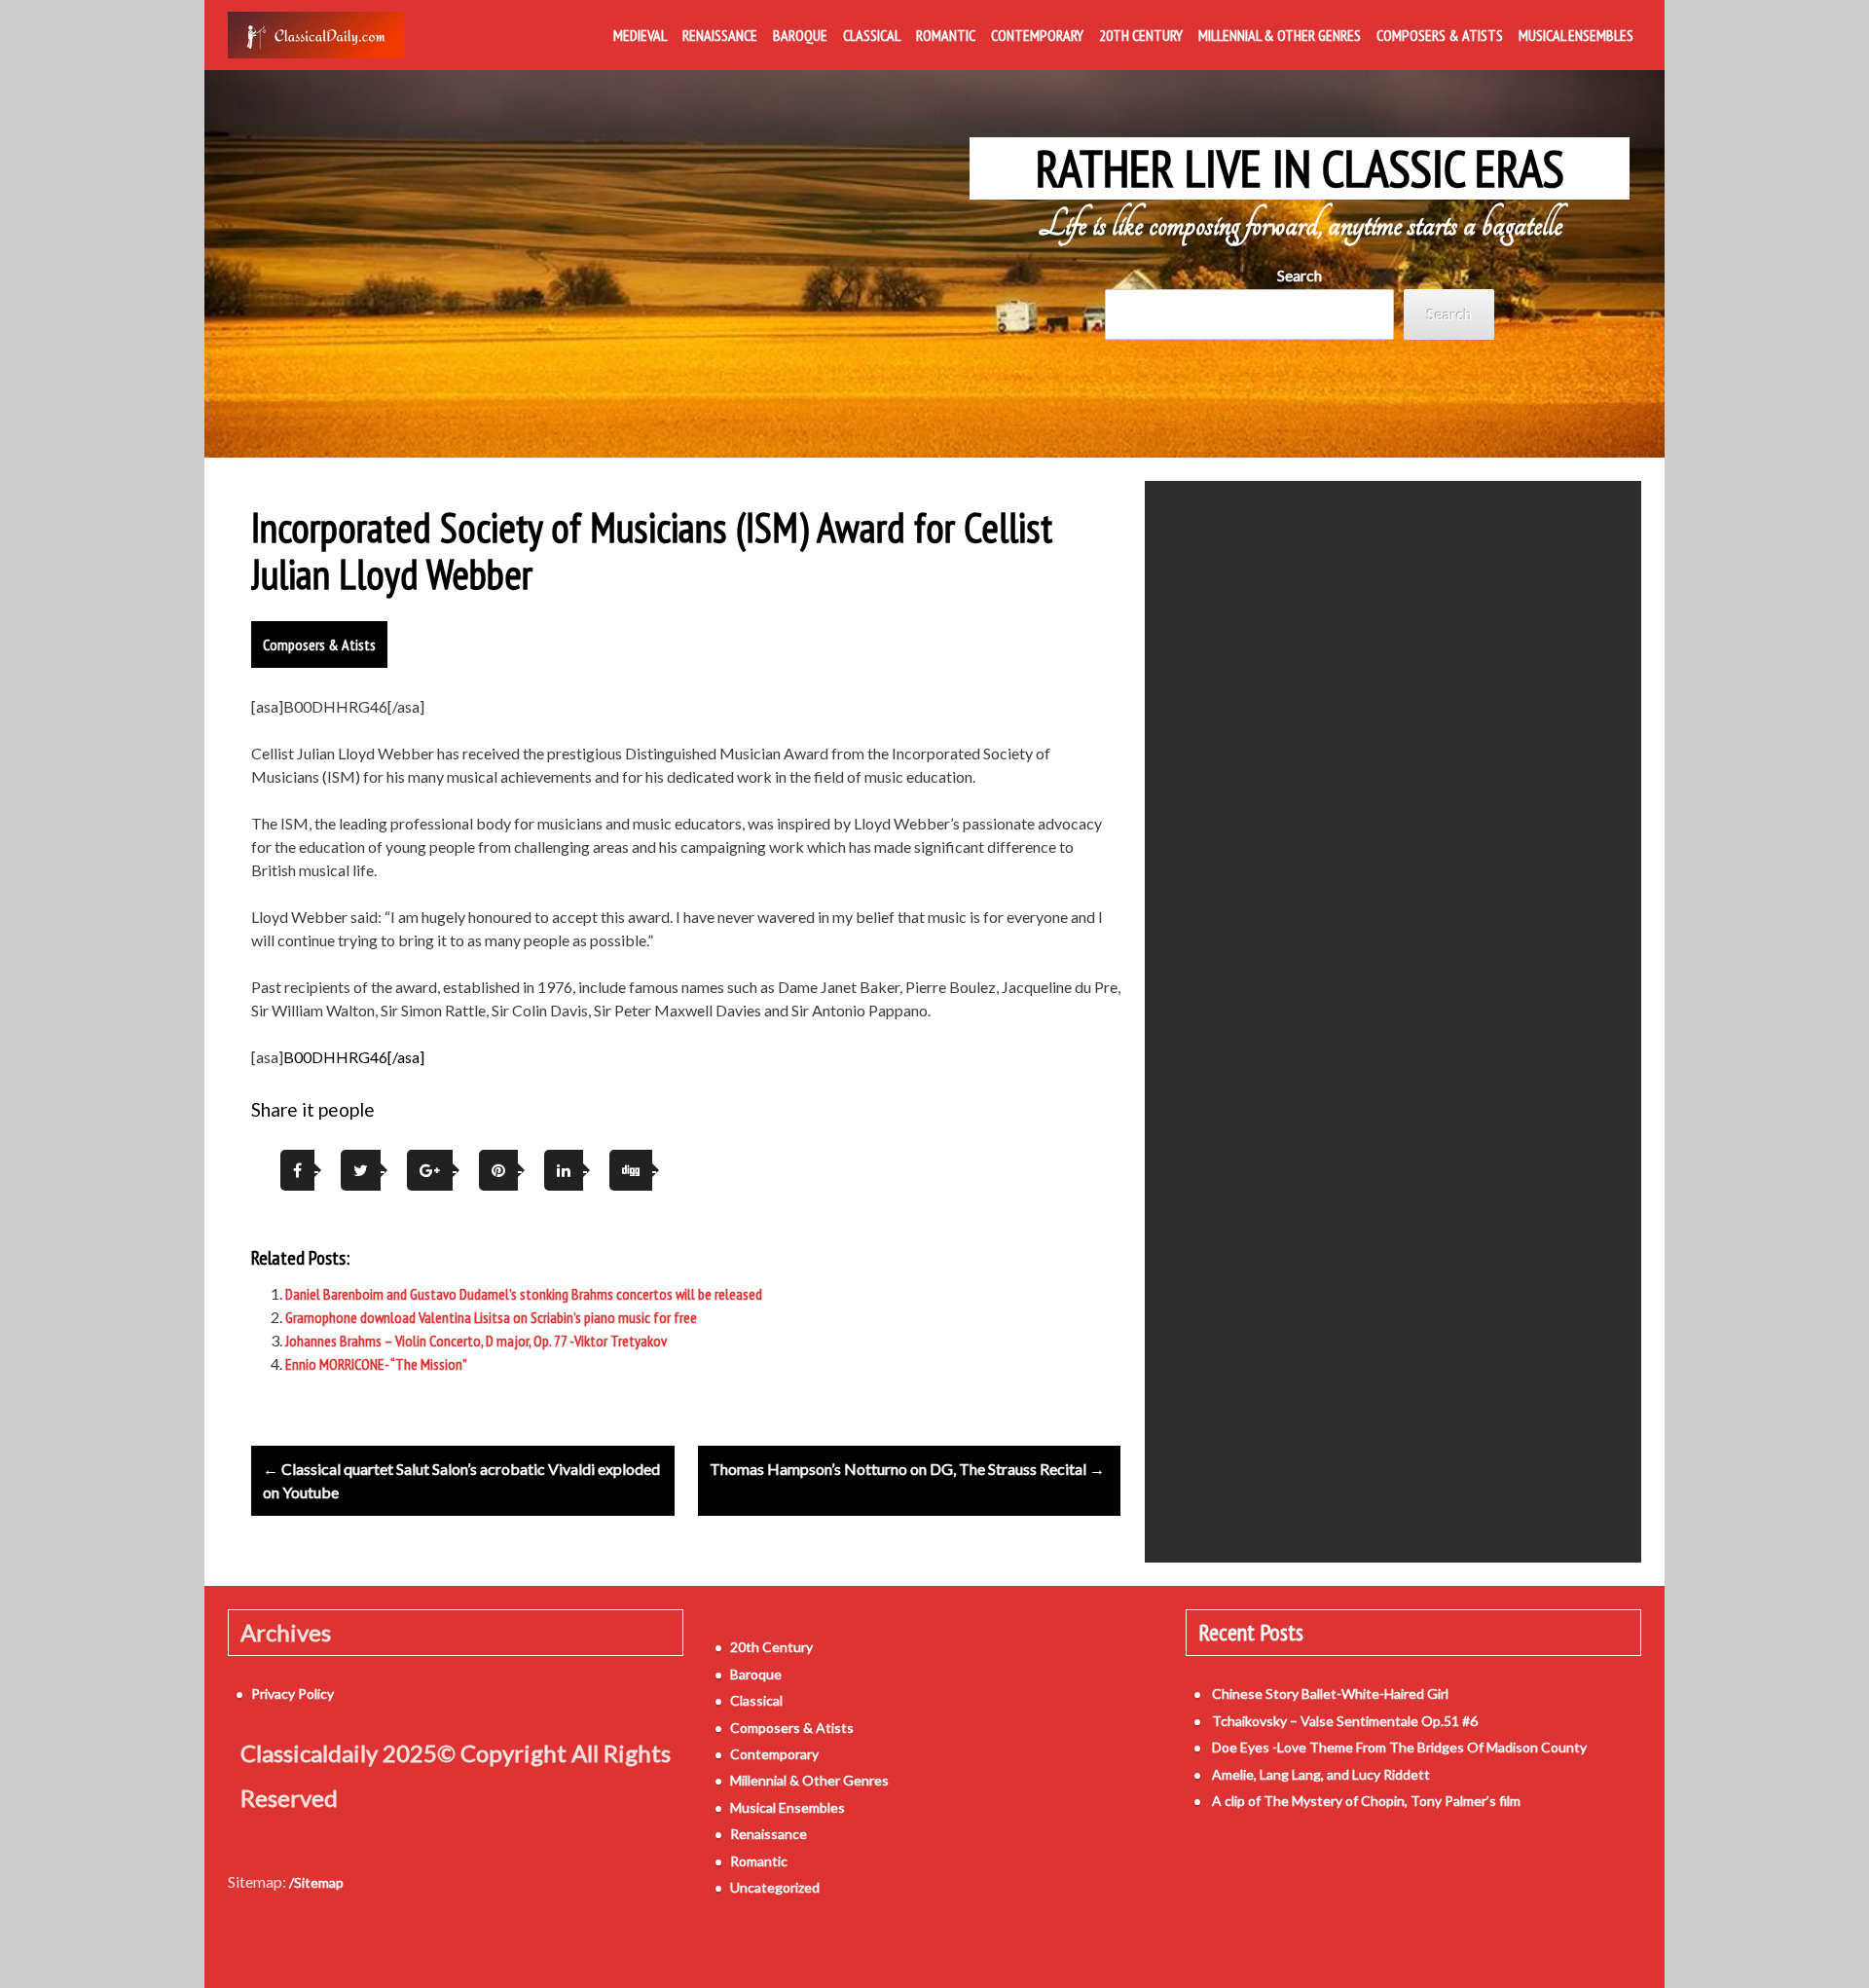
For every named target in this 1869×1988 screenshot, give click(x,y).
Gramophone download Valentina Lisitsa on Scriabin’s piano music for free (491, 1317)
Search (1300, 275)
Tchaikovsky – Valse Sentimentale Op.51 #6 (1345, 1721)
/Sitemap (316, 1882)
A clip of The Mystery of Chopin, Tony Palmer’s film (1366, 1801)
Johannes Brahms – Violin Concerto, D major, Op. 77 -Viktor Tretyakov (476, 1341)
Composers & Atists (1440, 35)
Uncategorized (775, 1887)
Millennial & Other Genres (1280, 35)
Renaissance (720, 35)
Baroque (800, 35)
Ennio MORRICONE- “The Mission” (376, 1364)
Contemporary (1037, 35)
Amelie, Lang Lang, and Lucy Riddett (1321, 1774)
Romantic (946, 35)
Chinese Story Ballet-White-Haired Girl (1330, 1693)
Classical (872, 35)
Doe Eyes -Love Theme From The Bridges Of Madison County (1399, 1747)
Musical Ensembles (1576, 35)
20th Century (1141, 35)
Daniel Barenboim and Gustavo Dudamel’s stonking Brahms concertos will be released (524, 1294)
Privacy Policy (293, 1693)
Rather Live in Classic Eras (1300, 168)
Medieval (640, 35)
